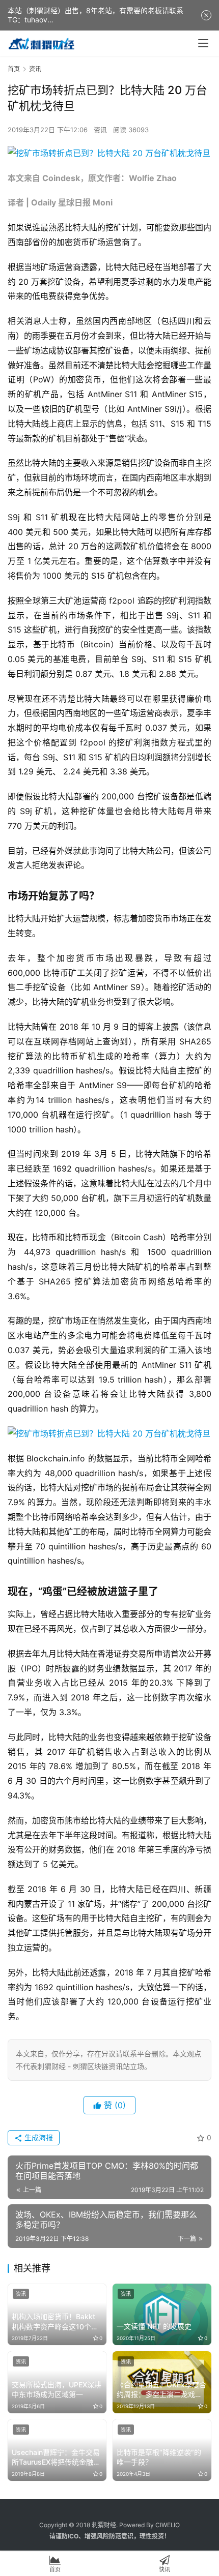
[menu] (203, 43)
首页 (14, 69)
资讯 (100, 130)
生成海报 (38, 2137)
